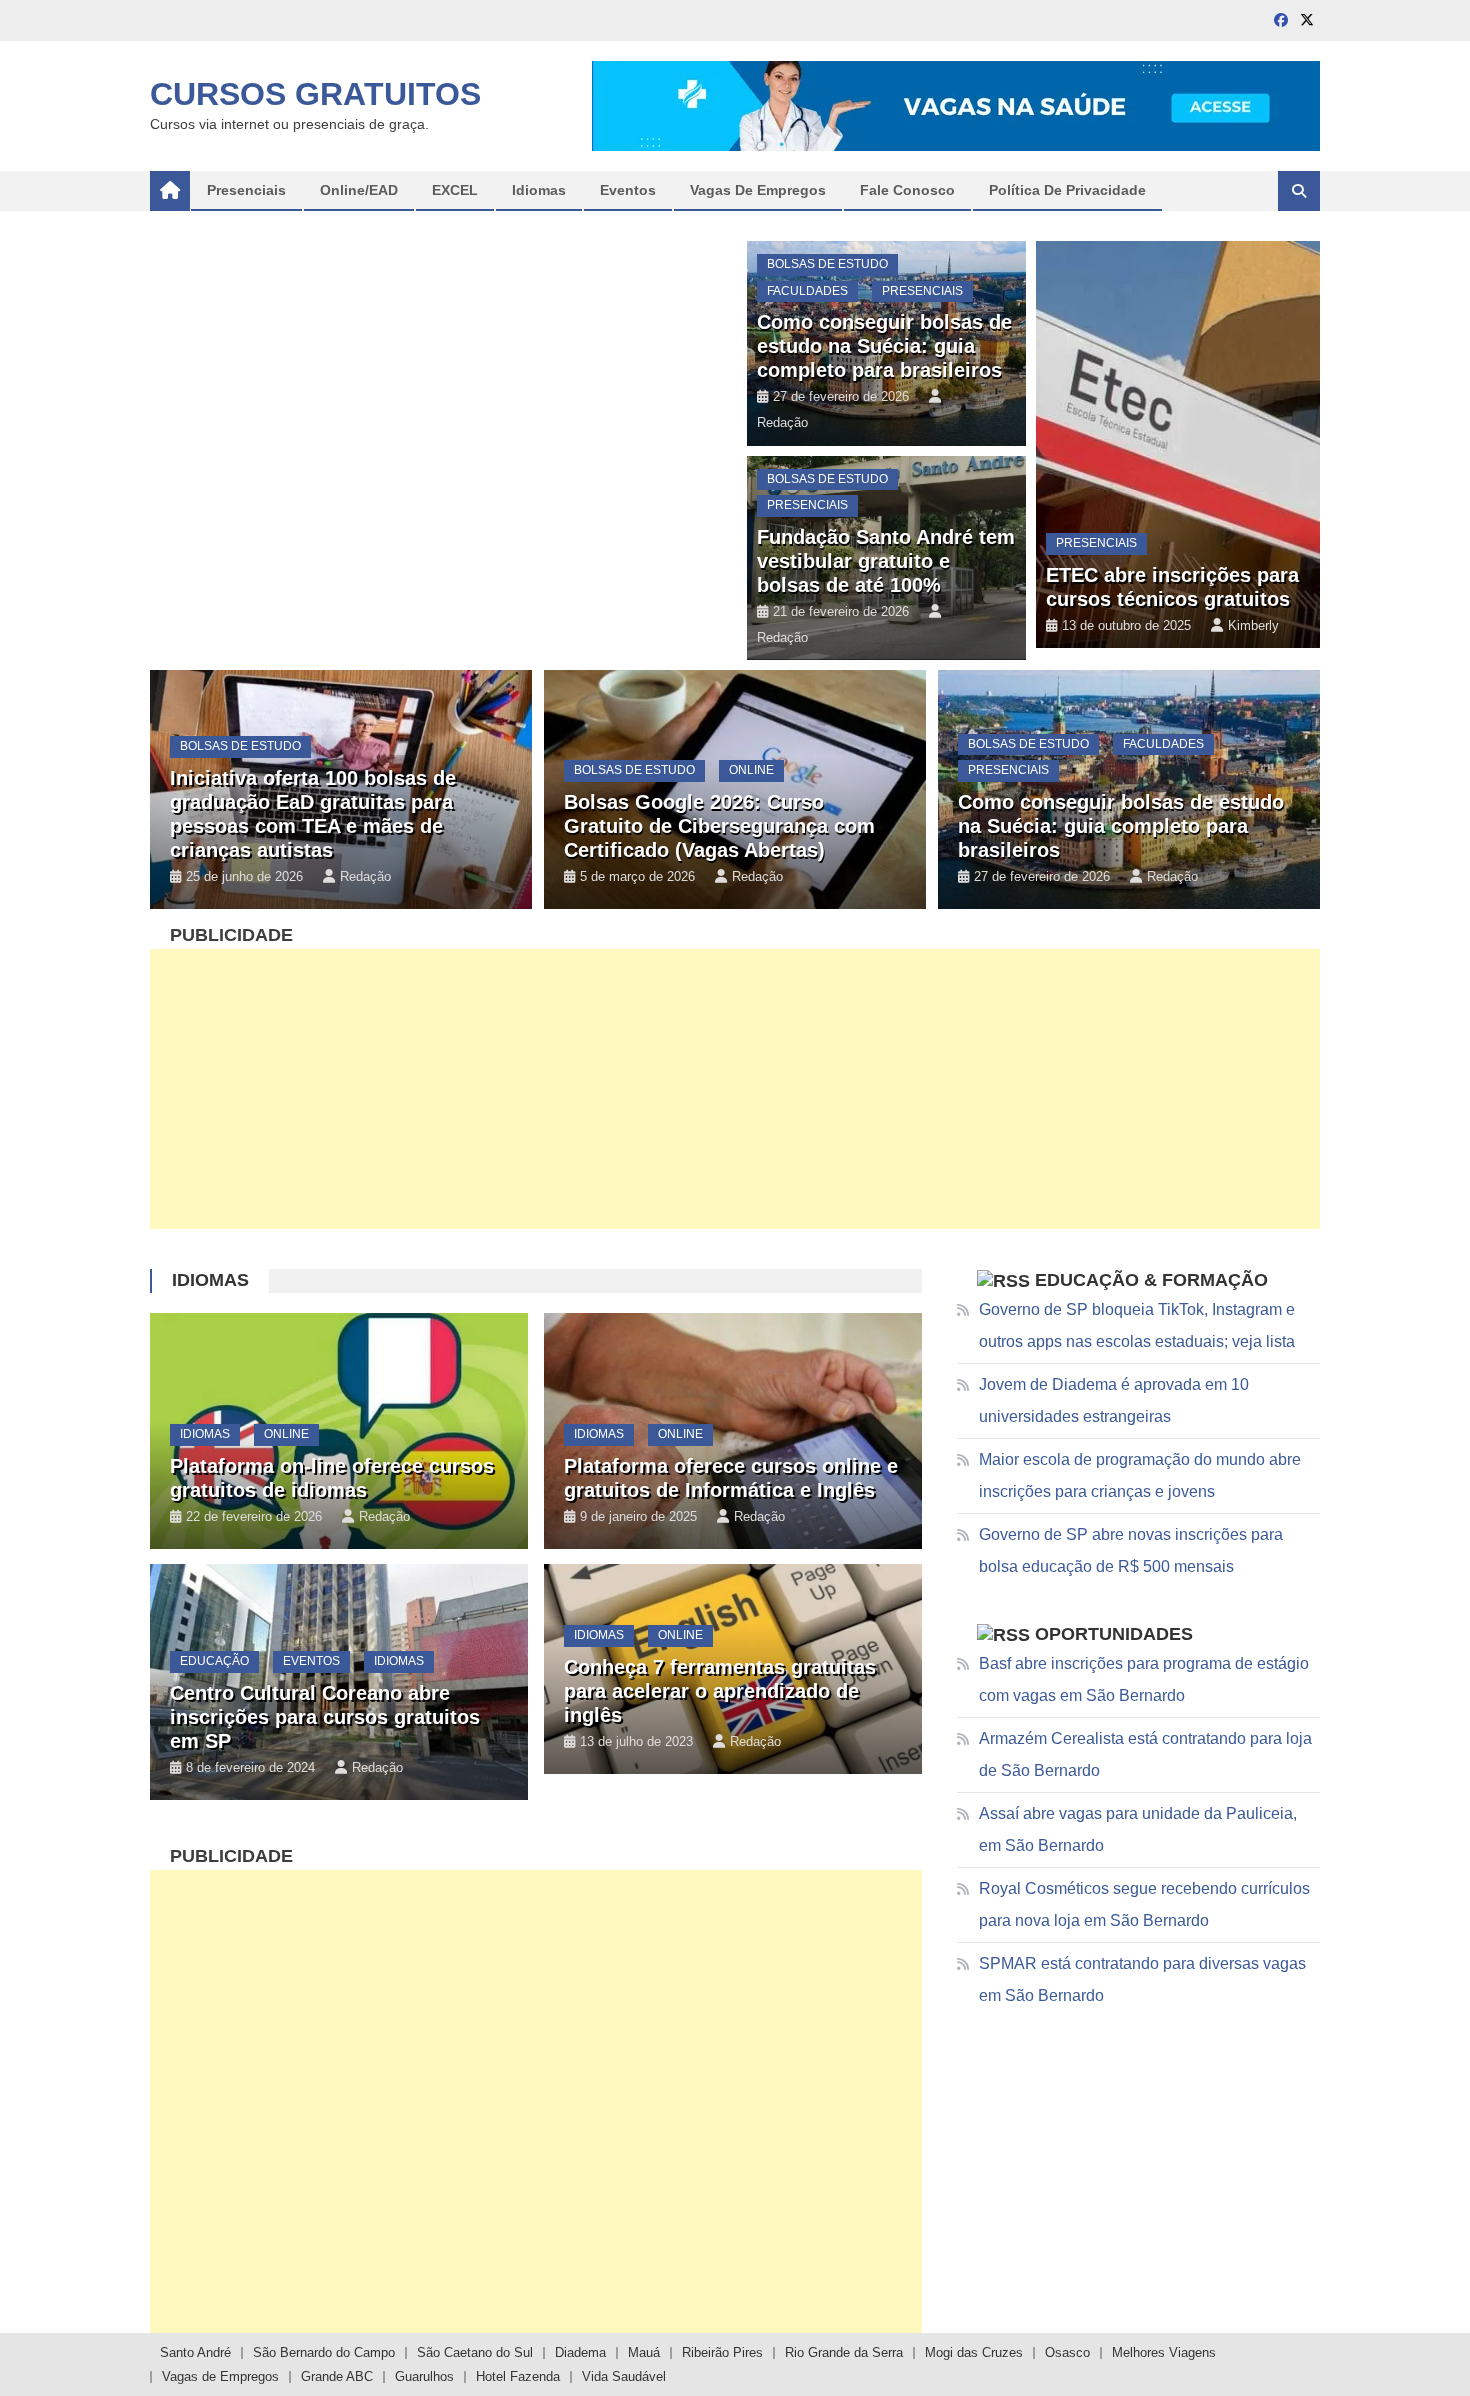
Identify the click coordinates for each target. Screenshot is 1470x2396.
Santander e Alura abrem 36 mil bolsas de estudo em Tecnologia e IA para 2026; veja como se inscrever (410, 150)
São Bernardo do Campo (324, 2352)
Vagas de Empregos (758, 190)
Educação (214, 1661)
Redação (363, 209)
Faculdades (807, 291)
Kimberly (1253, 625)
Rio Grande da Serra (844, 2352)
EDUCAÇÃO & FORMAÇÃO (1151, 1280)
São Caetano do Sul (475, 2352)
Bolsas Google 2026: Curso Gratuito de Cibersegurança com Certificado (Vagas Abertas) (719, 826)
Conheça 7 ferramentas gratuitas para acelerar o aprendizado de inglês (720, 1691)
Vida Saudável (624, 2376)
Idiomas (210, 1280)
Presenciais (922, 291)
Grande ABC (337, 2376)
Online (202, 88)
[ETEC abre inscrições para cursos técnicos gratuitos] (1178, 444)
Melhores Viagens (1164, 2352)
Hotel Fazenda (518, 2376)
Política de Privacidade (1067, 190)
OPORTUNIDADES (1114, 1634)
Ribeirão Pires (722, 2352)
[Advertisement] (735, 1089)
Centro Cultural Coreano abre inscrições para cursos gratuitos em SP (325, 1717)
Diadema (580, 2352)
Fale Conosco (907, 190)
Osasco (1067, 2352)
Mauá (644, 2352)
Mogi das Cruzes (974, 2352)
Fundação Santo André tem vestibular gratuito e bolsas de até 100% (886, 561)
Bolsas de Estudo (827, 264)
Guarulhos (424, 2376)
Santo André (195, 2352)
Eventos (311, 1661)
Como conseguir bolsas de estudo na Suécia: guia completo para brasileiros (884, 346)
